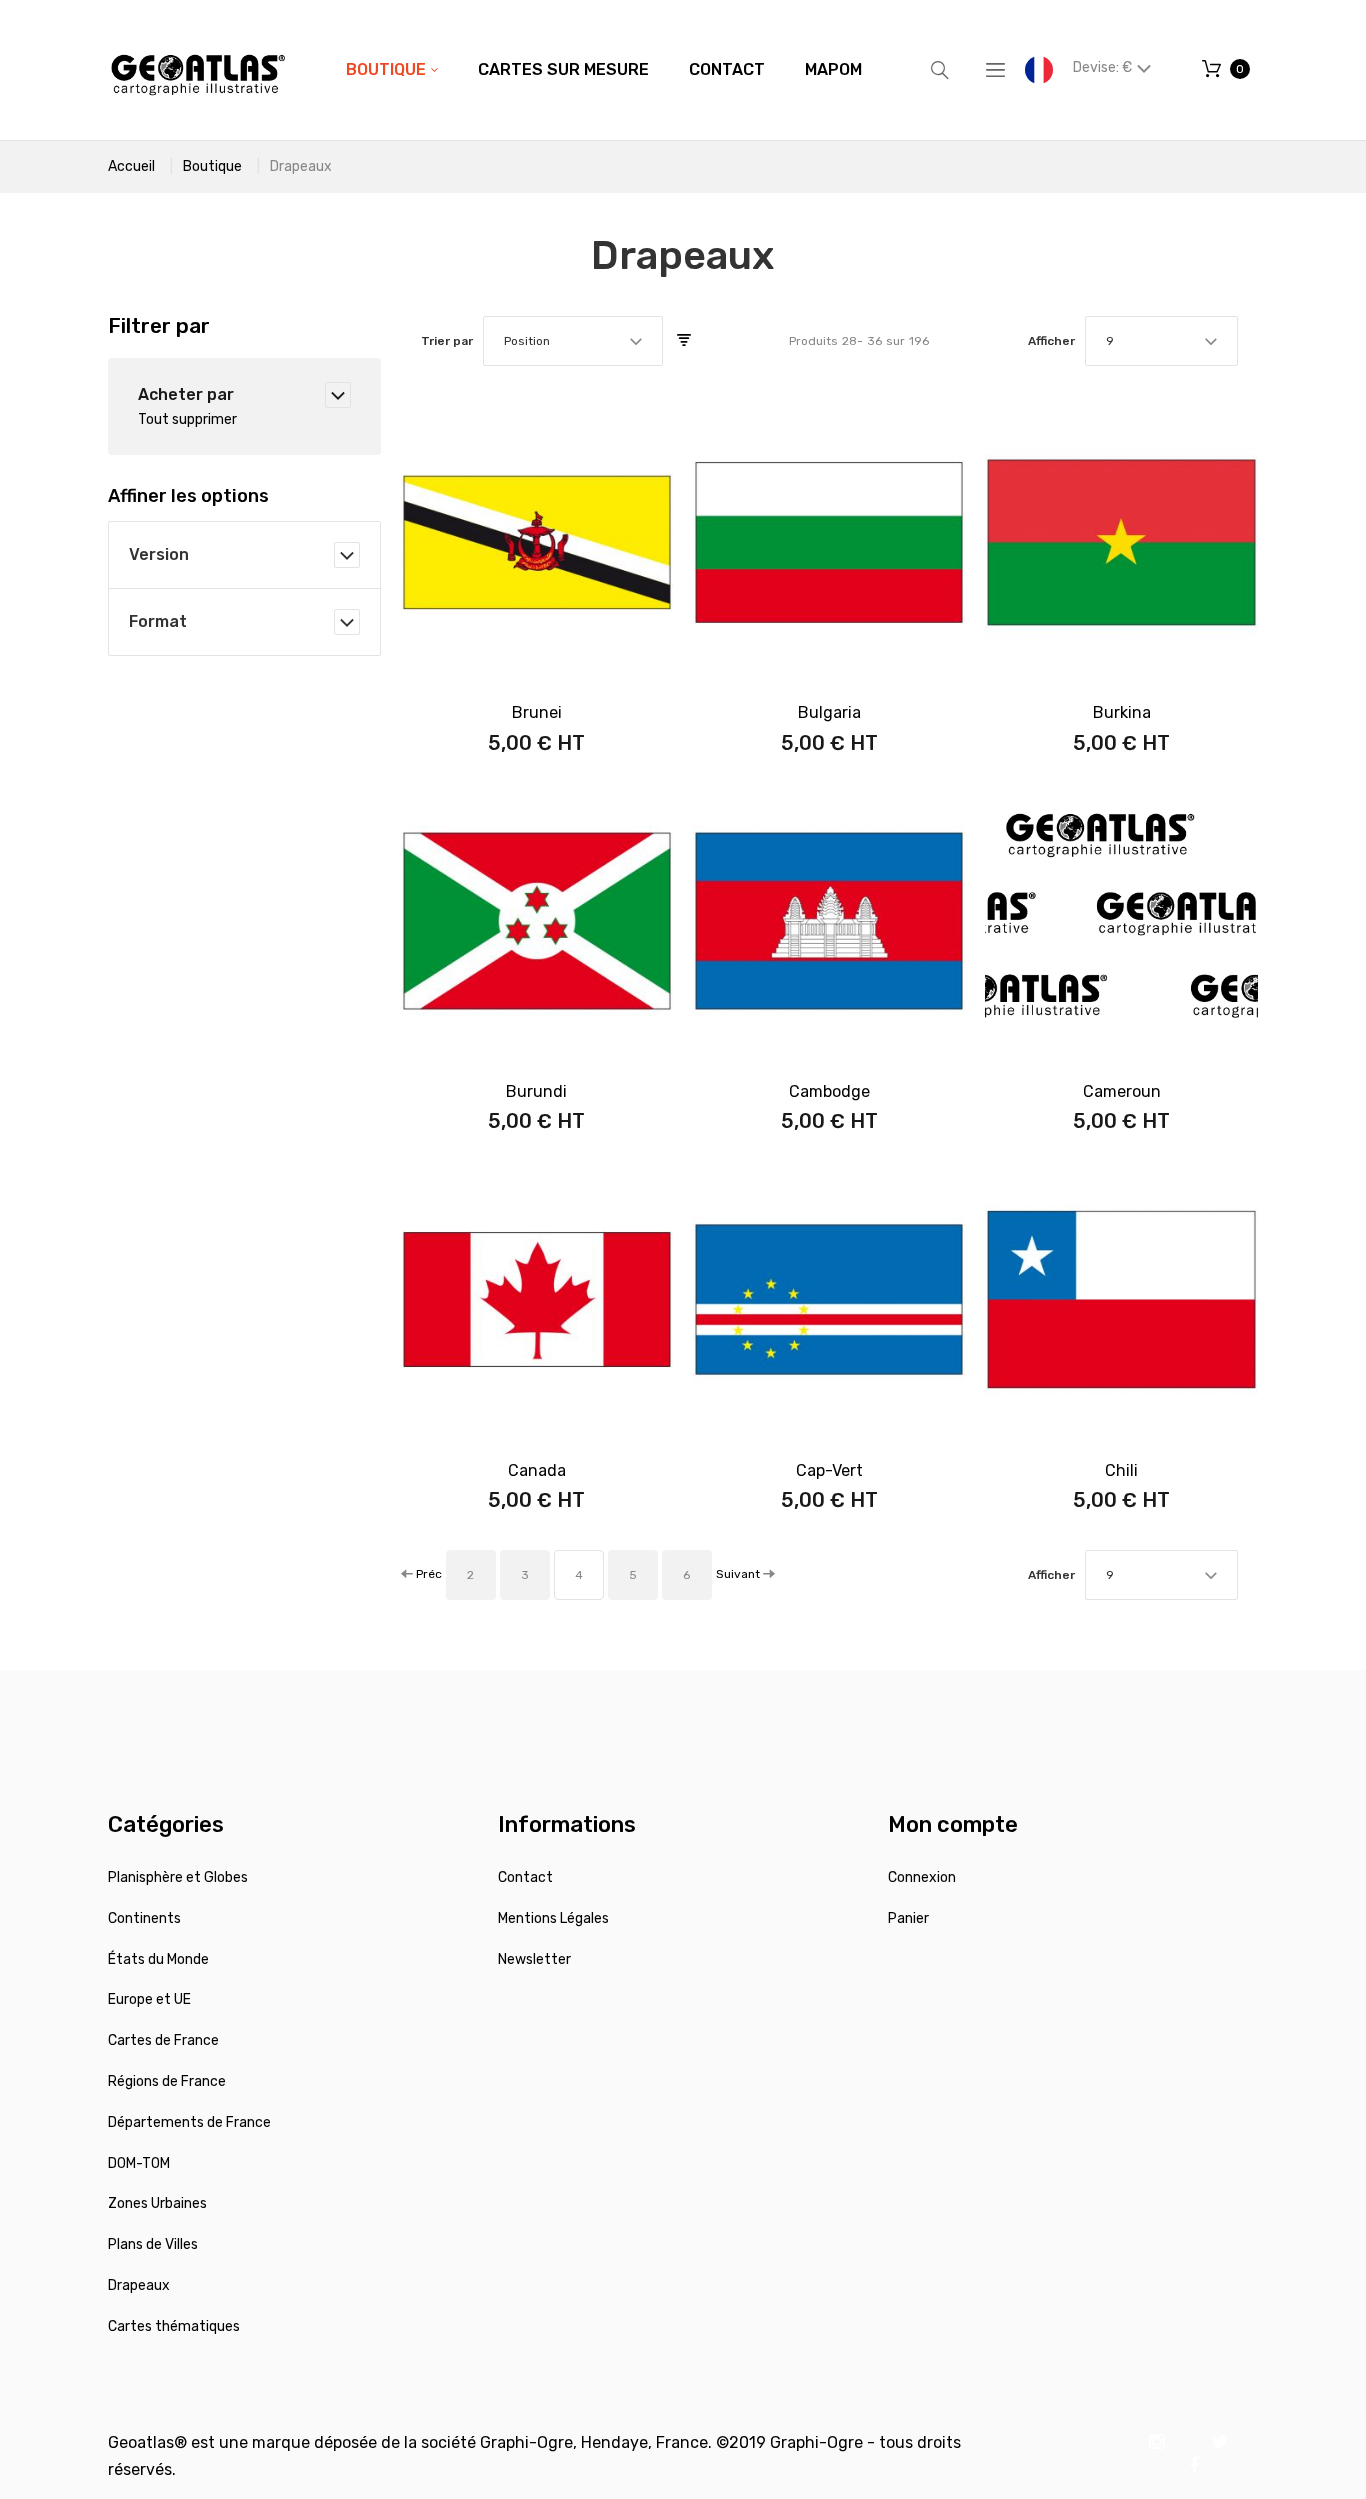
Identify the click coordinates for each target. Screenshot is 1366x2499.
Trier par (447, 341)
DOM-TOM (139, 2163)
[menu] (604, 70)
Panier (908, 1918)
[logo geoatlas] (198, 70)
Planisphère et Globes (178, 1877)
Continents (144, 1918)
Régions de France (167, 2081)
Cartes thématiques (174, 2326)
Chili (1121, 1470)
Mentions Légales (553, 1918)
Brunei (537, 712)
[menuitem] (392, 70)
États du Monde (158, 1959)
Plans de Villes (153, 2244)
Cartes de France (163, 2040)
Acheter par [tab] (186, 394)
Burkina (1122, 712)
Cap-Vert (829, 1470)
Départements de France (189, 2122)
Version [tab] (159, 554)
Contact (525, 1877)
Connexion (922, 1877)
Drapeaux (139, 2285)
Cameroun (1122, 1091)
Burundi (536, 1091)
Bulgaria (829, 712)
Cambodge (829, 1091)
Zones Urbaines (157, 2203)
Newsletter (534, 1959)
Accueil (131, 166)
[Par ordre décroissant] (684, 341)
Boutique (212, 166)
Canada (537, 1470)
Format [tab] (158, 621)
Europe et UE (149, 1999)
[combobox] (573, 341)
